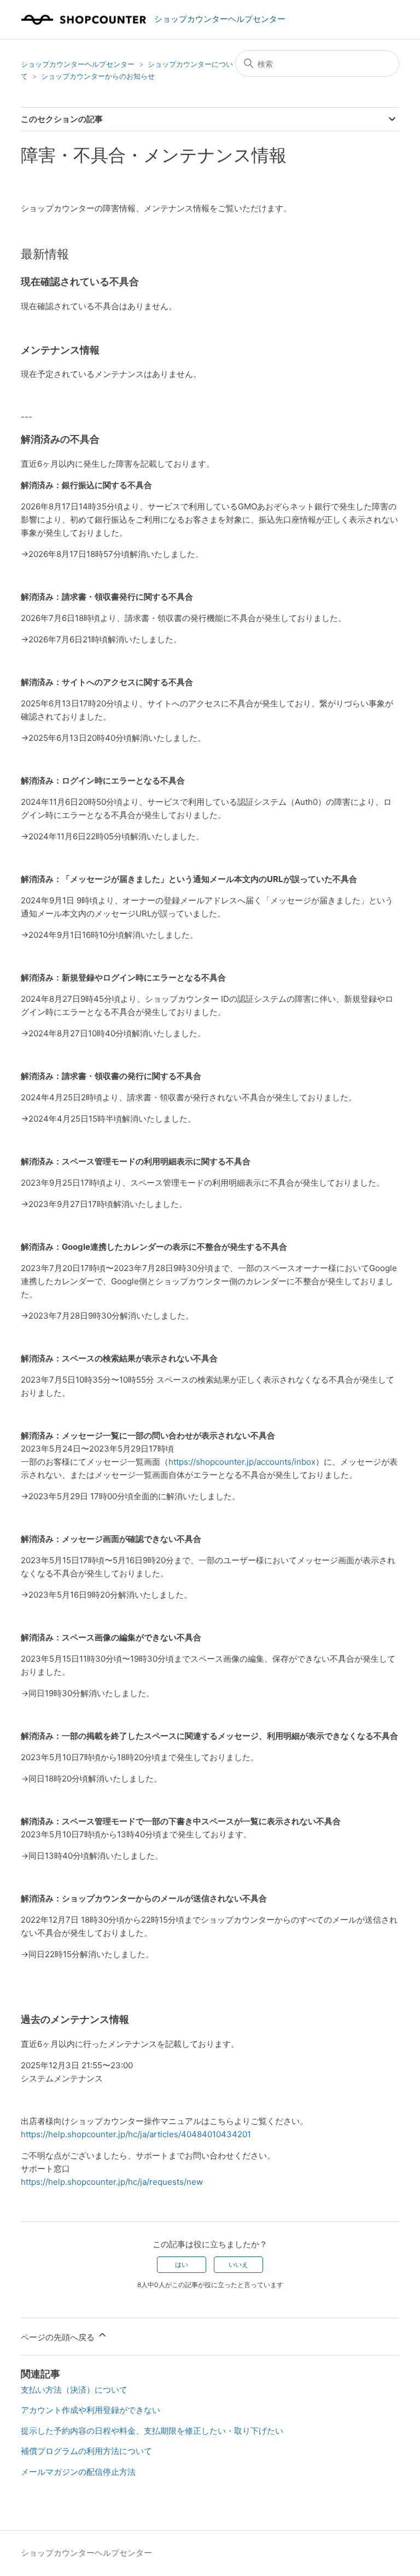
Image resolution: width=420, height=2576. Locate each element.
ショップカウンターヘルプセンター (78, 64)
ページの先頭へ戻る (59, 2337)
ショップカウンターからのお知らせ (98, 76)
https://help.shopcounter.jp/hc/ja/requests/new (112, 2182)
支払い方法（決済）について (74, 2390)
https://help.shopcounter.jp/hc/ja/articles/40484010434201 (136, 2134)
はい (182, 2264)
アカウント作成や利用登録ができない (91, 2410)
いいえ (238, 2264)
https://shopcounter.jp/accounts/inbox (242, 1462)
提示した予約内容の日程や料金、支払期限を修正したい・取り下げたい (152, 2431)
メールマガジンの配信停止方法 (78, 2472)
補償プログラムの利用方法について (86, 2451)
